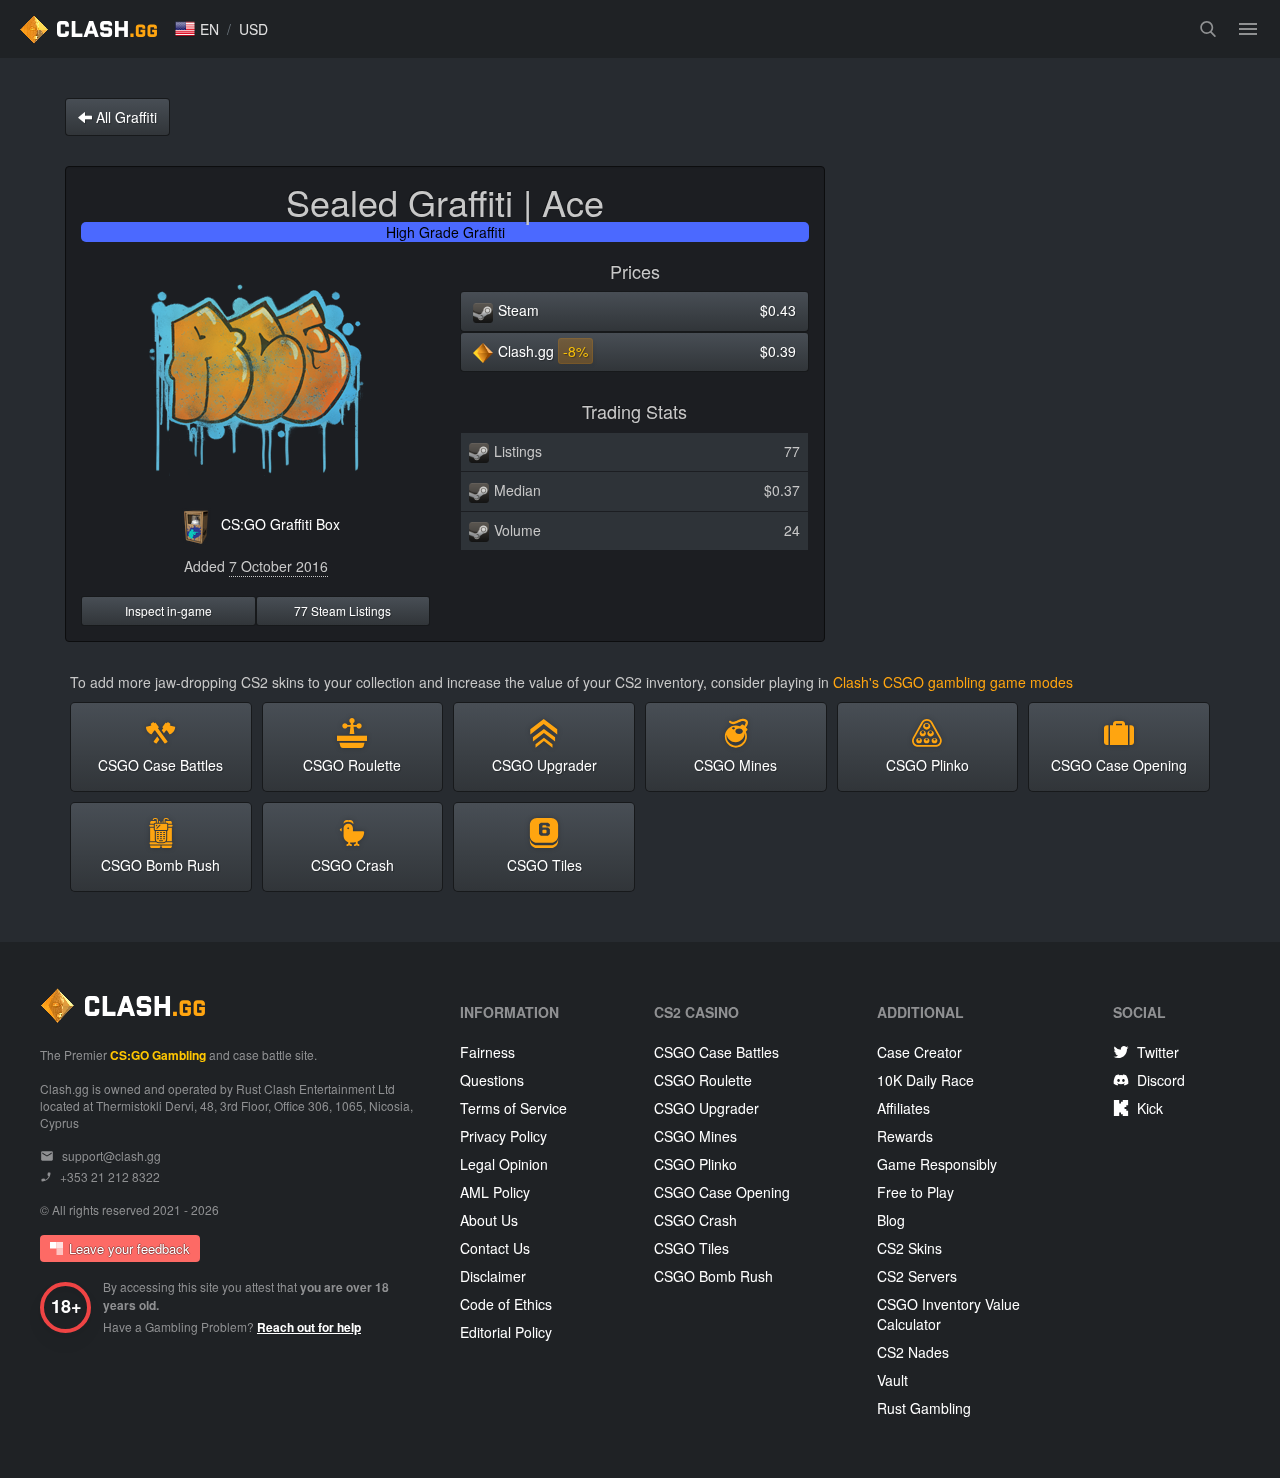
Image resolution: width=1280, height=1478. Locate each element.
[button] (197, 29)
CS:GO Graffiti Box (280, 524)
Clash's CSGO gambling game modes (953, 682)
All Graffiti (124, 117)
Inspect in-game (168, 610)
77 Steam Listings (342, 610)
